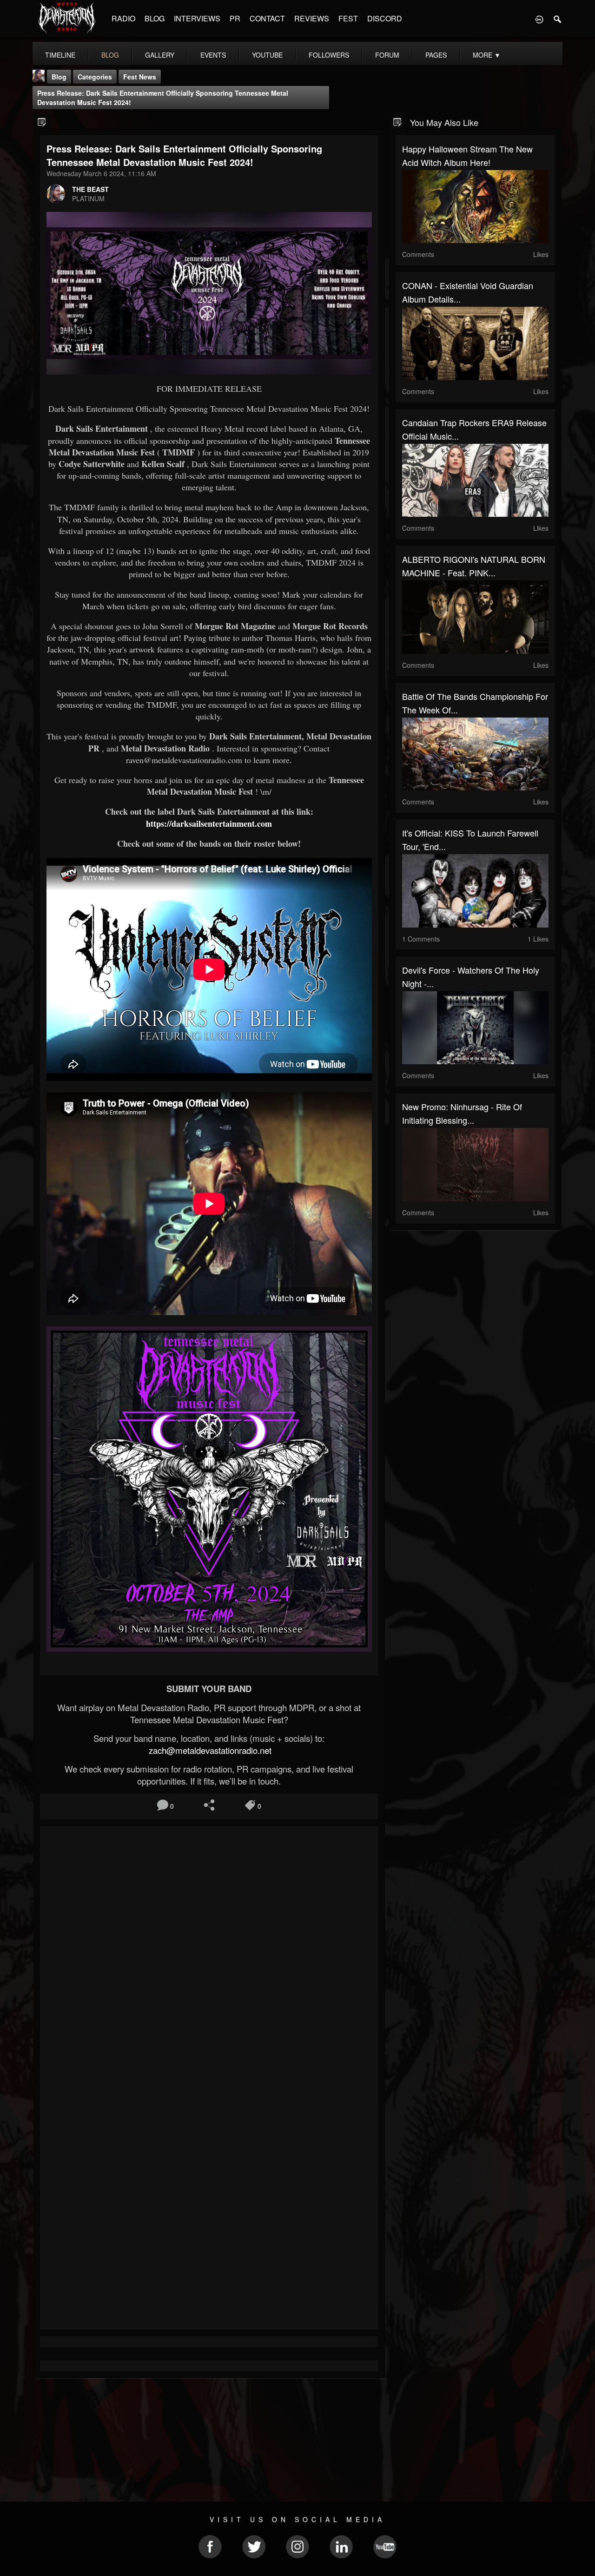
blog (110, 55)
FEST (348, 18)
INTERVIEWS (197, 18)
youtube (267, 55)
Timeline (60, 55)
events (213, 55)
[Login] (539, 19)
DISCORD (385, 18)
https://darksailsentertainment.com (209, 824)
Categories (95, 77)
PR (235, 18)
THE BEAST (90, 189)
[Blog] (42, 122)
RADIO (123, 18)
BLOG (155, 18)
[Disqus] (209, 1957)
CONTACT (267, 18)
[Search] (558, 19)
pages (436, 55)
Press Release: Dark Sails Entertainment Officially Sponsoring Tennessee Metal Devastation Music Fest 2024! (163, 98)
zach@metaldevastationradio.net (209, 1750)
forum (387, 55)
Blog (59, 77)
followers (329, 55)
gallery (160, 55)
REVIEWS (312, 18)
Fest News (140, 77)
